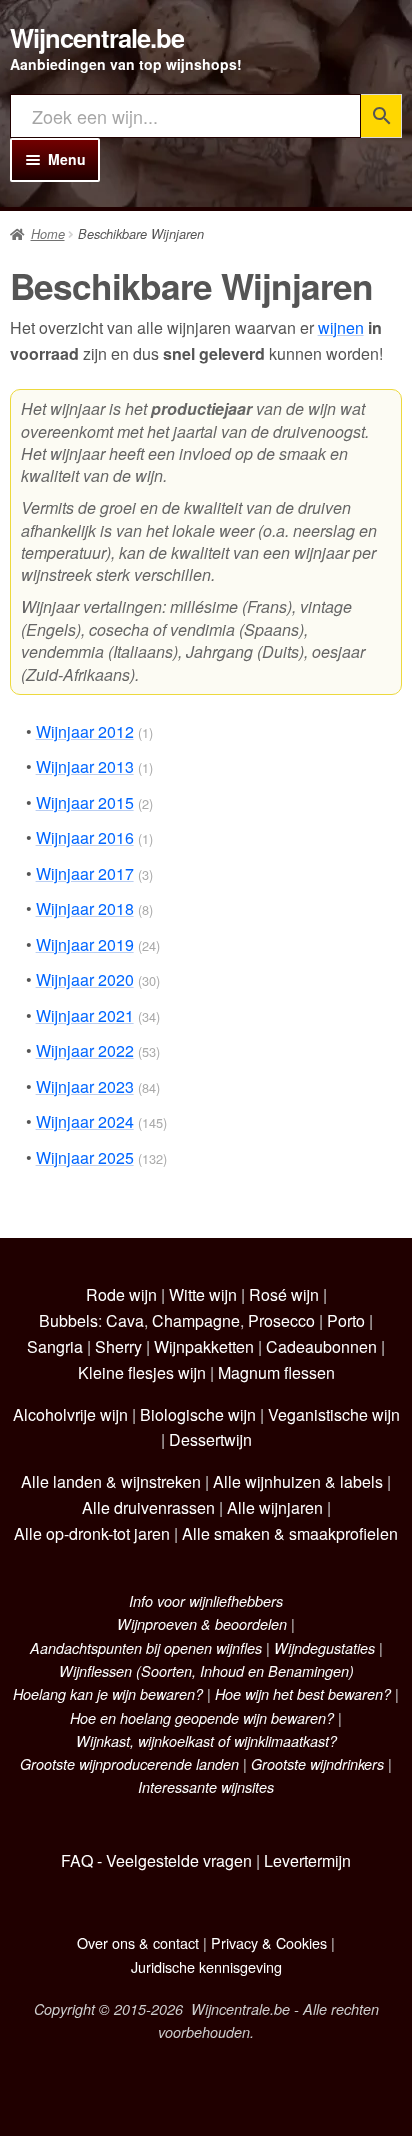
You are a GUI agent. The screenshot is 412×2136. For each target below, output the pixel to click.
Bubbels (68, 1320)
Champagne (196, 1320)
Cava (125, 1320)
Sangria (55, 1346)
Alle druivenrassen (148, 1507)
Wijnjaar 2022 (85, 1050)
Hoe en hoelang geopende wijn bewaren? (202, 1718)
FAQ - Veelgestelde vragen (156, 1860)
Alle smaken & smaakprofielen (290, 1533)
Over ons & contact (138, 1942)
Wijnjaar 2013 (85, 766)
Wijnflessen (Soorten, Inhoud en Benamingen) (206, 1671)
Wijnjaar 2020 (85, 979)
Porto (346, 1320)
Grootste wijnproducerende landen (129, 1764)
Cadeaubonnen (321, 1346)
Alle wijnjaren (275, 1507)
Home (48, 234)
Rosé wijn (284, 1294)
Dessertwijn (210, 1439)
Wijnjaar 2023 (85, 1086)
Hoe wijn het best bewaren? (303, 1694)
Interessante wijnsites (206, 1787)
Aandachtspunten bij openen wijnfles (146, 1648)
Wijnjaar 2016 (85, 837)
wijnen (341, 327)
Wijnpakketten (204, 1346)
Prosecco (281, 1320)
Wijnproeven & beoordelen (202, 1624)
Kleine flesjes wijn (142, 1372)
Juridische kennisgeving (206, 1966)
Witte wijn (203, 1294)
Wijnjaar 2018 (85, 908)
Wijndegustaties (324, 1648)
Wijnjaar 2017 (85, 873)
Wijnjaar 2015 (85, 802)
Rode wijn (121, 1294)
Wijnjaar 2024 (85, 1121)
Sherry (118, 1346)
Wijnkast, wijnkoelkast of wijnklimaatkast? (206, 1741)
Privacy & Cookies (269, 1942)
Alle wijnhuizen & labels (298, 1481)
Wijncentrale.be (97, 37)
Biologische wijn (198, 1414)
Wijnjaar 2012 (85, 731)
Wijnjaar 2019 (85, 944)
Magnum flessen (276, 1372)
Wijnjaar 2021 (85, 1015)
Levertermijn (307, 1860)
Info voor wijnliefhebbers (206, 1601)
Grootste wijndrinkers (317, 1764)
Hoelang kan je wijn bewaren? (108, 1694)
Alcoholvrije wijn (70, 1414)
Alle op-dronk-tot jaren (92, 1533)
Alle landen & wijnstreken (111, 1481)
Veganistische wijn (334, 1414)
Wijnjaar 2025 (85, 1157)
